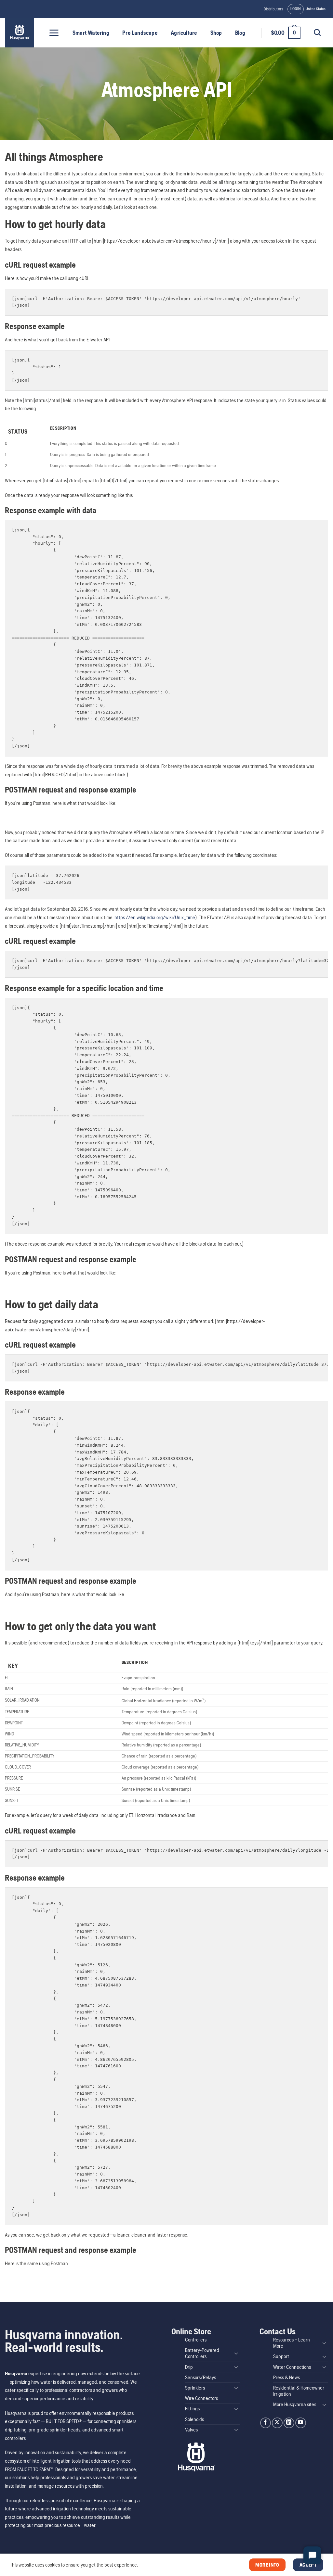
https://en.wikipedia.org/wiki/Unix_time (155, 917)
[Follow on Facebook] (266, 2423)
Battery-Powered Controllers (202, 2353)
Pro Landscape (140, 33)
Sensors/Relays (200, 2377)
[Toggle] (236, 2353)
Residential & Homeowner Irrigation (299, 2391)
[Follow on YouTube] (301, 2423)
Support (281, 2356)
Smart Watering (91, 33)
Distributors (273, 9)
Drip (189, 2367)
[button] (296, 9)
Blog (240, 33)
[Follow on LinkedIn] (289, 2423)
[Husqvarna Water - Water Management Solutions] (20, 33)
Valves (191, 2430)
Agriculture (184, 33)
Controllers (196, 2340)
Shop (216, 33)
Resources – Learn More (292, 2343)
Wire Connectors (201, 2398)
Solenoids (194, 2419)
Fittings (192, 2409)
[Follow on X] (277, 2423)
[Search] (317, 32)
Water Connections (292, 2367)
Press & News (286, 2377)
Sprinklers (195, 2388)
